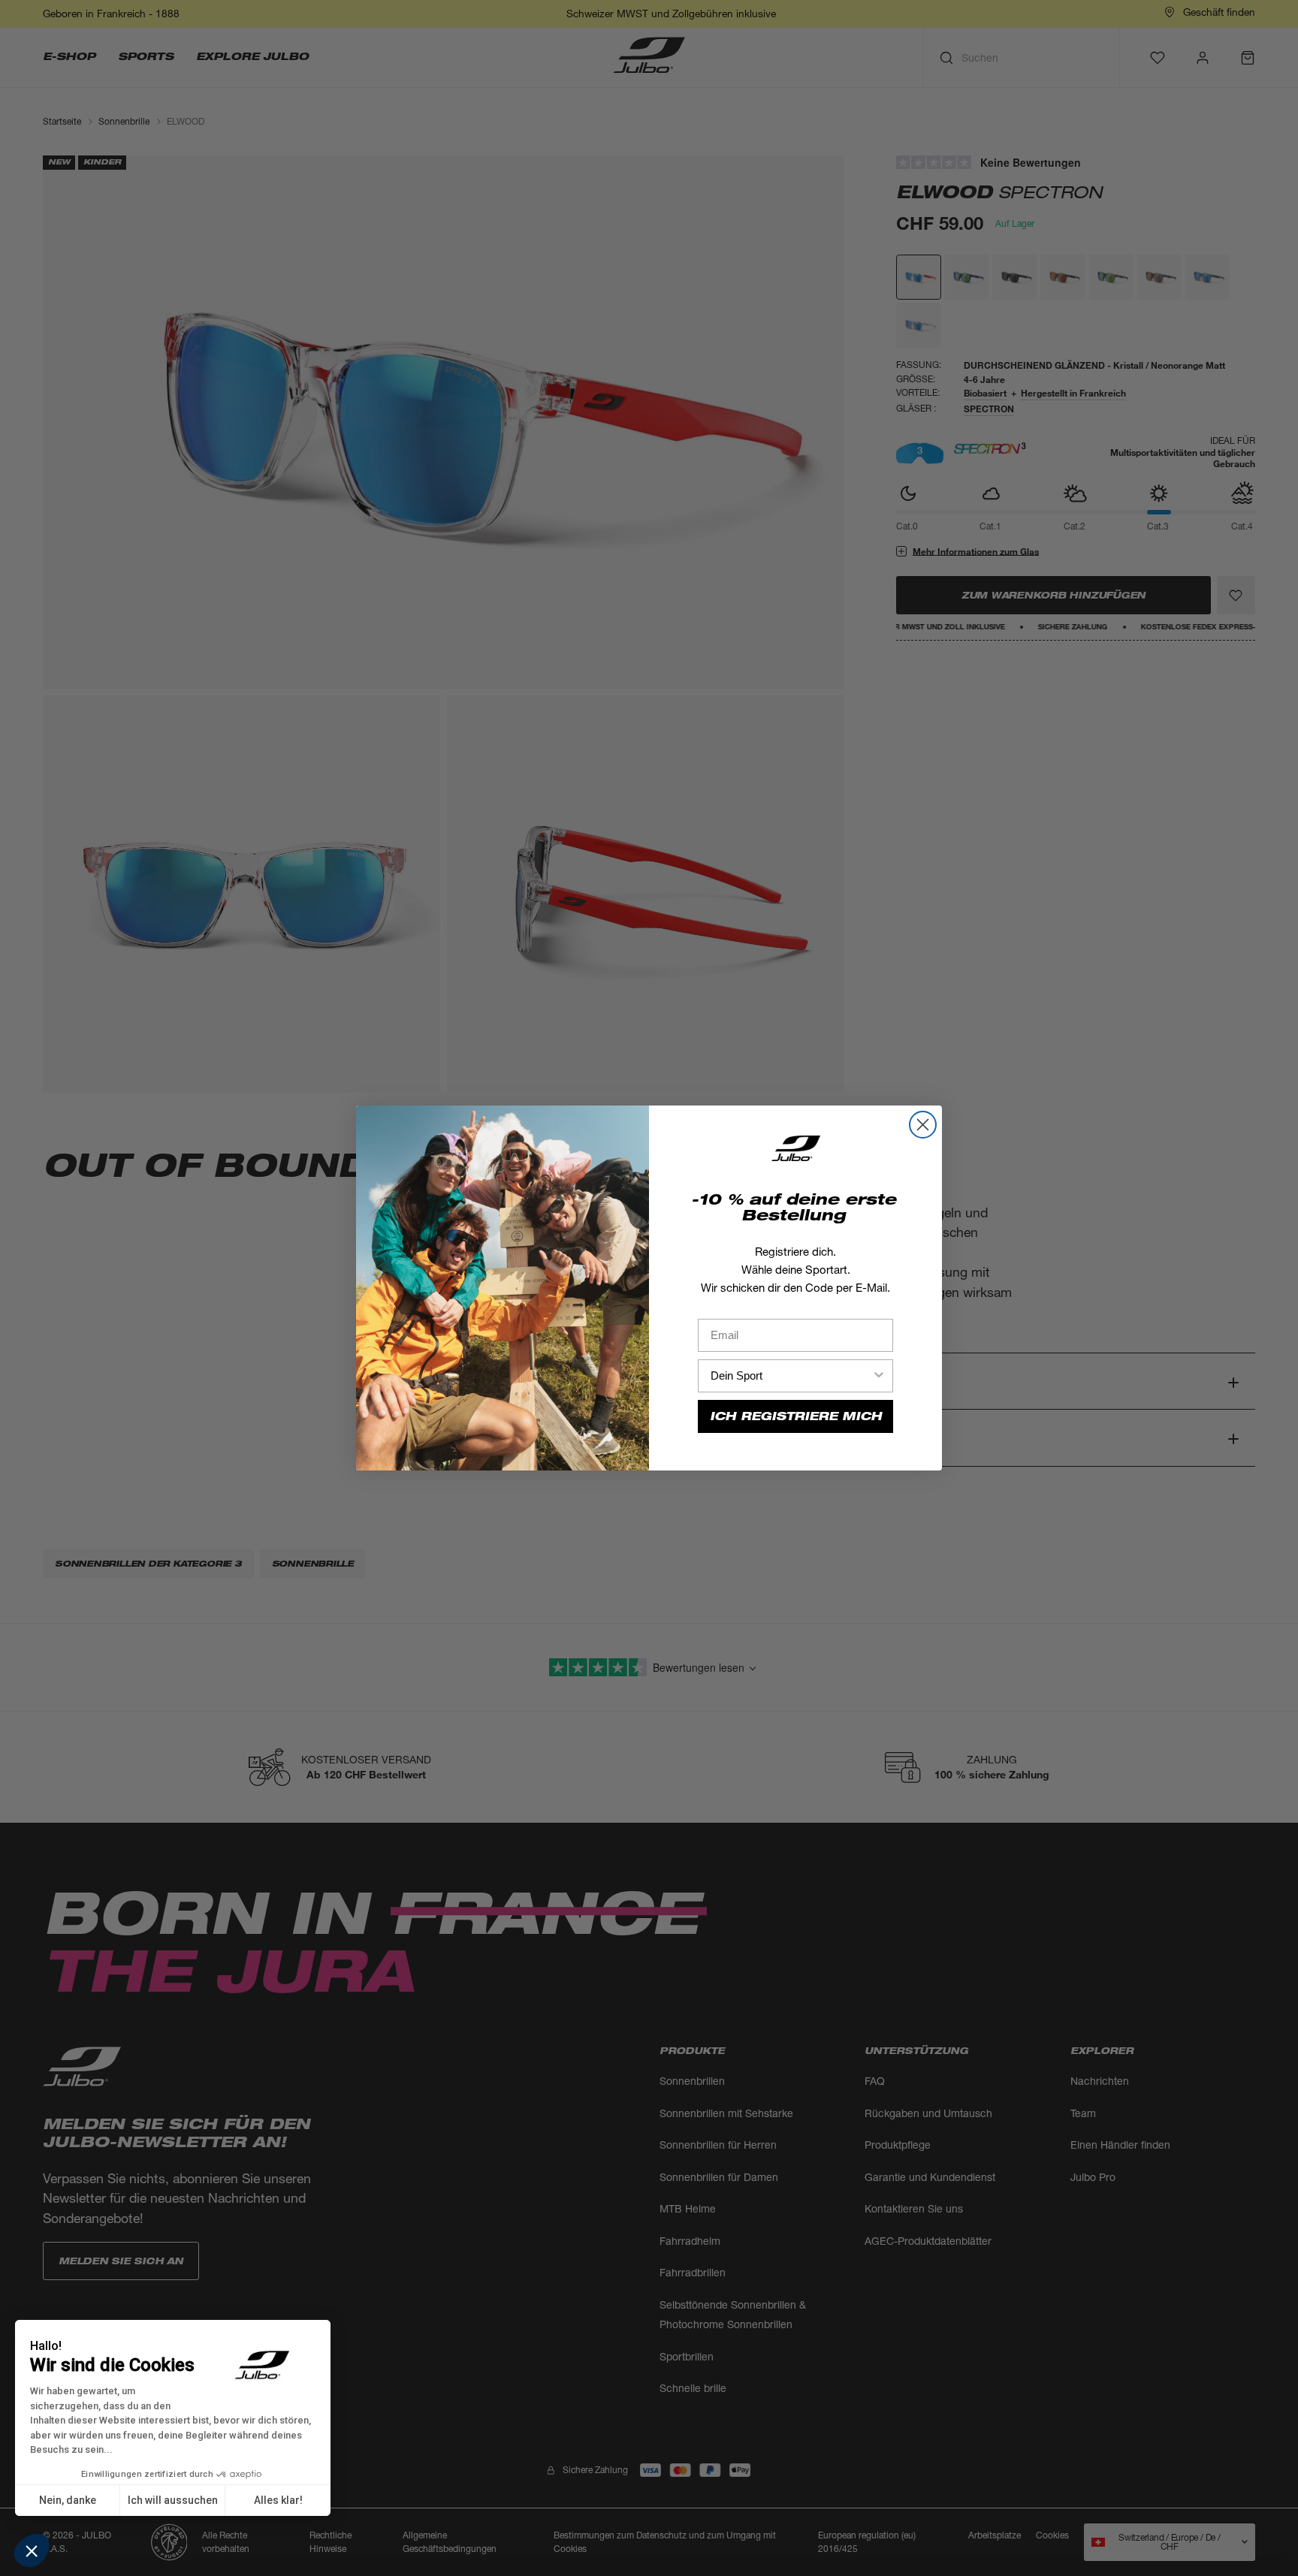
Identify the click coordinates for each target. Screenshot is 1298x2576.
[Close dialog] (923, 1125)
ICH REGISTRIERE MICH (796, 1416)
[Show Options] (879, 1376)
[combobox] (791, 1376)
